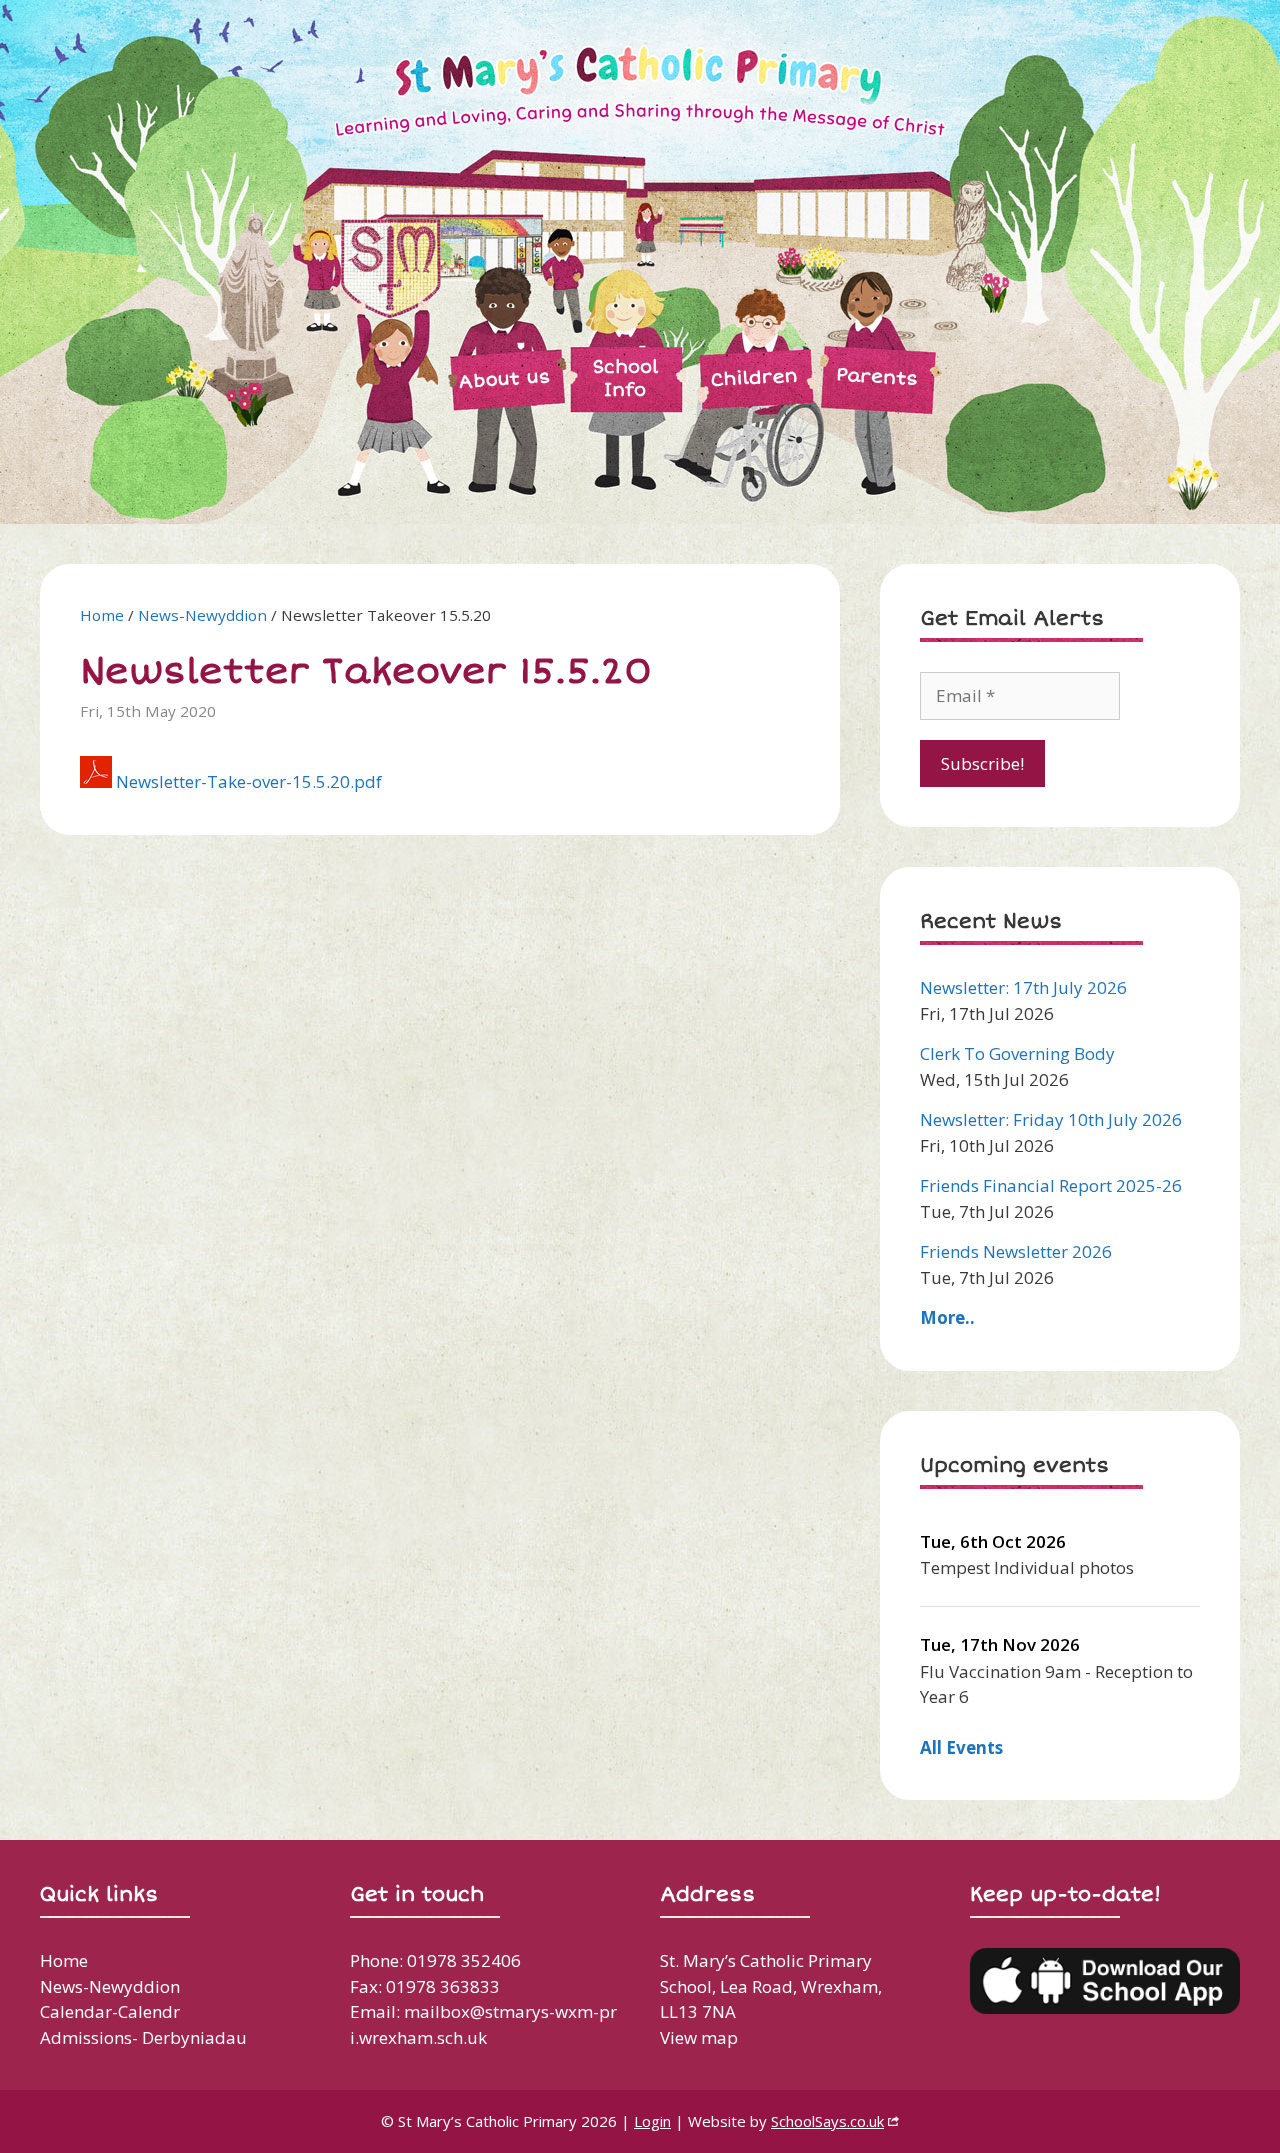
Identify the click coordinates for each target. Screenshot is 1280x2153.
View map (699, 2037)
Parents (876, 376)
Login (652, 2121)
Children (754, 377)
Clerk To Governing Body (1017, 1053)
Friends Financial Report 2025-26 (1051, 1185)
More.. (947, 1317)
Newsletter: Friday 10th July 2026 (1051, 1119)
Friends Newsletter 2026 (1016, 1251)
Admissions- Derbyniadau (143, 2037)
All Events (961, 1747)
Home (102, 615)
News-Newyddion (202, 615)
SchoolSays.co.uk (827, 2121)
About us (504, 379)
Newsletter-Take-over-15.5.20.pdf (249, 781)
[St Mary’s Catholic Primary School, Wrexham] (530, 260)
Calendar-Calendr (110, 2011)
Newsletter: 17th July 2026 (1023, 987)
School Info (625, 378)
